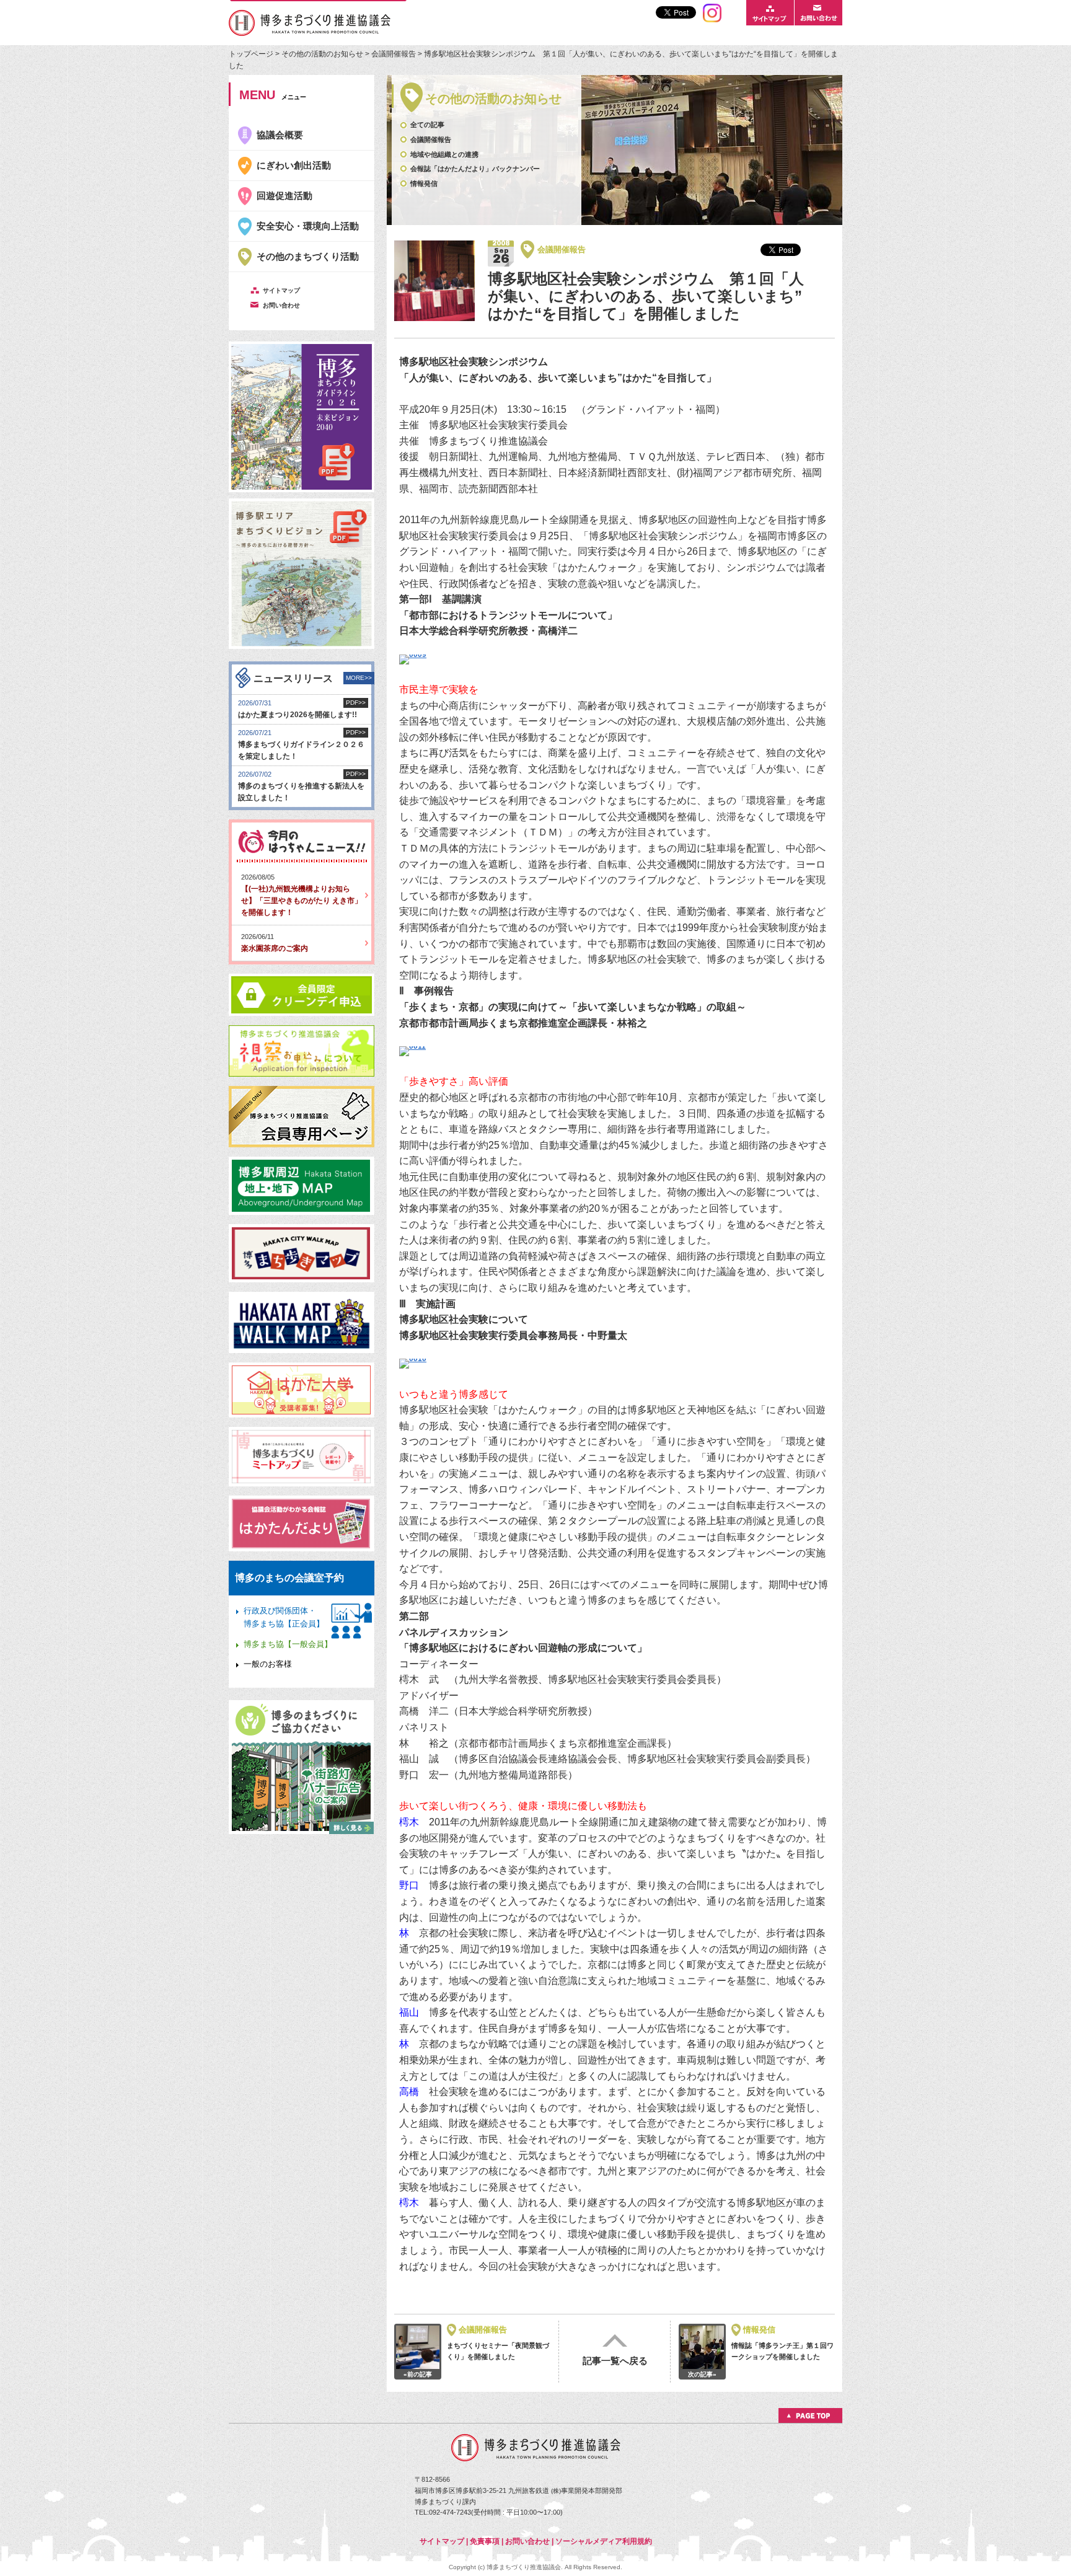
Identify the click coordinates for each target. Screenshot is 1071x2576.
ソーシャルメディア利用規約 (604, 2541)
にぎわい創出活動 (294, 165)
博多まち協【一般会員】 (288, 1644)
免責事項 (485, 2541)
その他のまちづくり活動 (308, 256)
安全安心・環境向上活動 (308, 226)
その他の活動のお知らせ (322, 54)
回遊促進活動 (284, 196)
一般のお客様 (268, 1664)
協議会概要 (280, 135)
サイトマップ (442, 2541)
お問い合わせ (527, 2541)
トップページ (252, 54)
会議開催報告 (394, 54)
